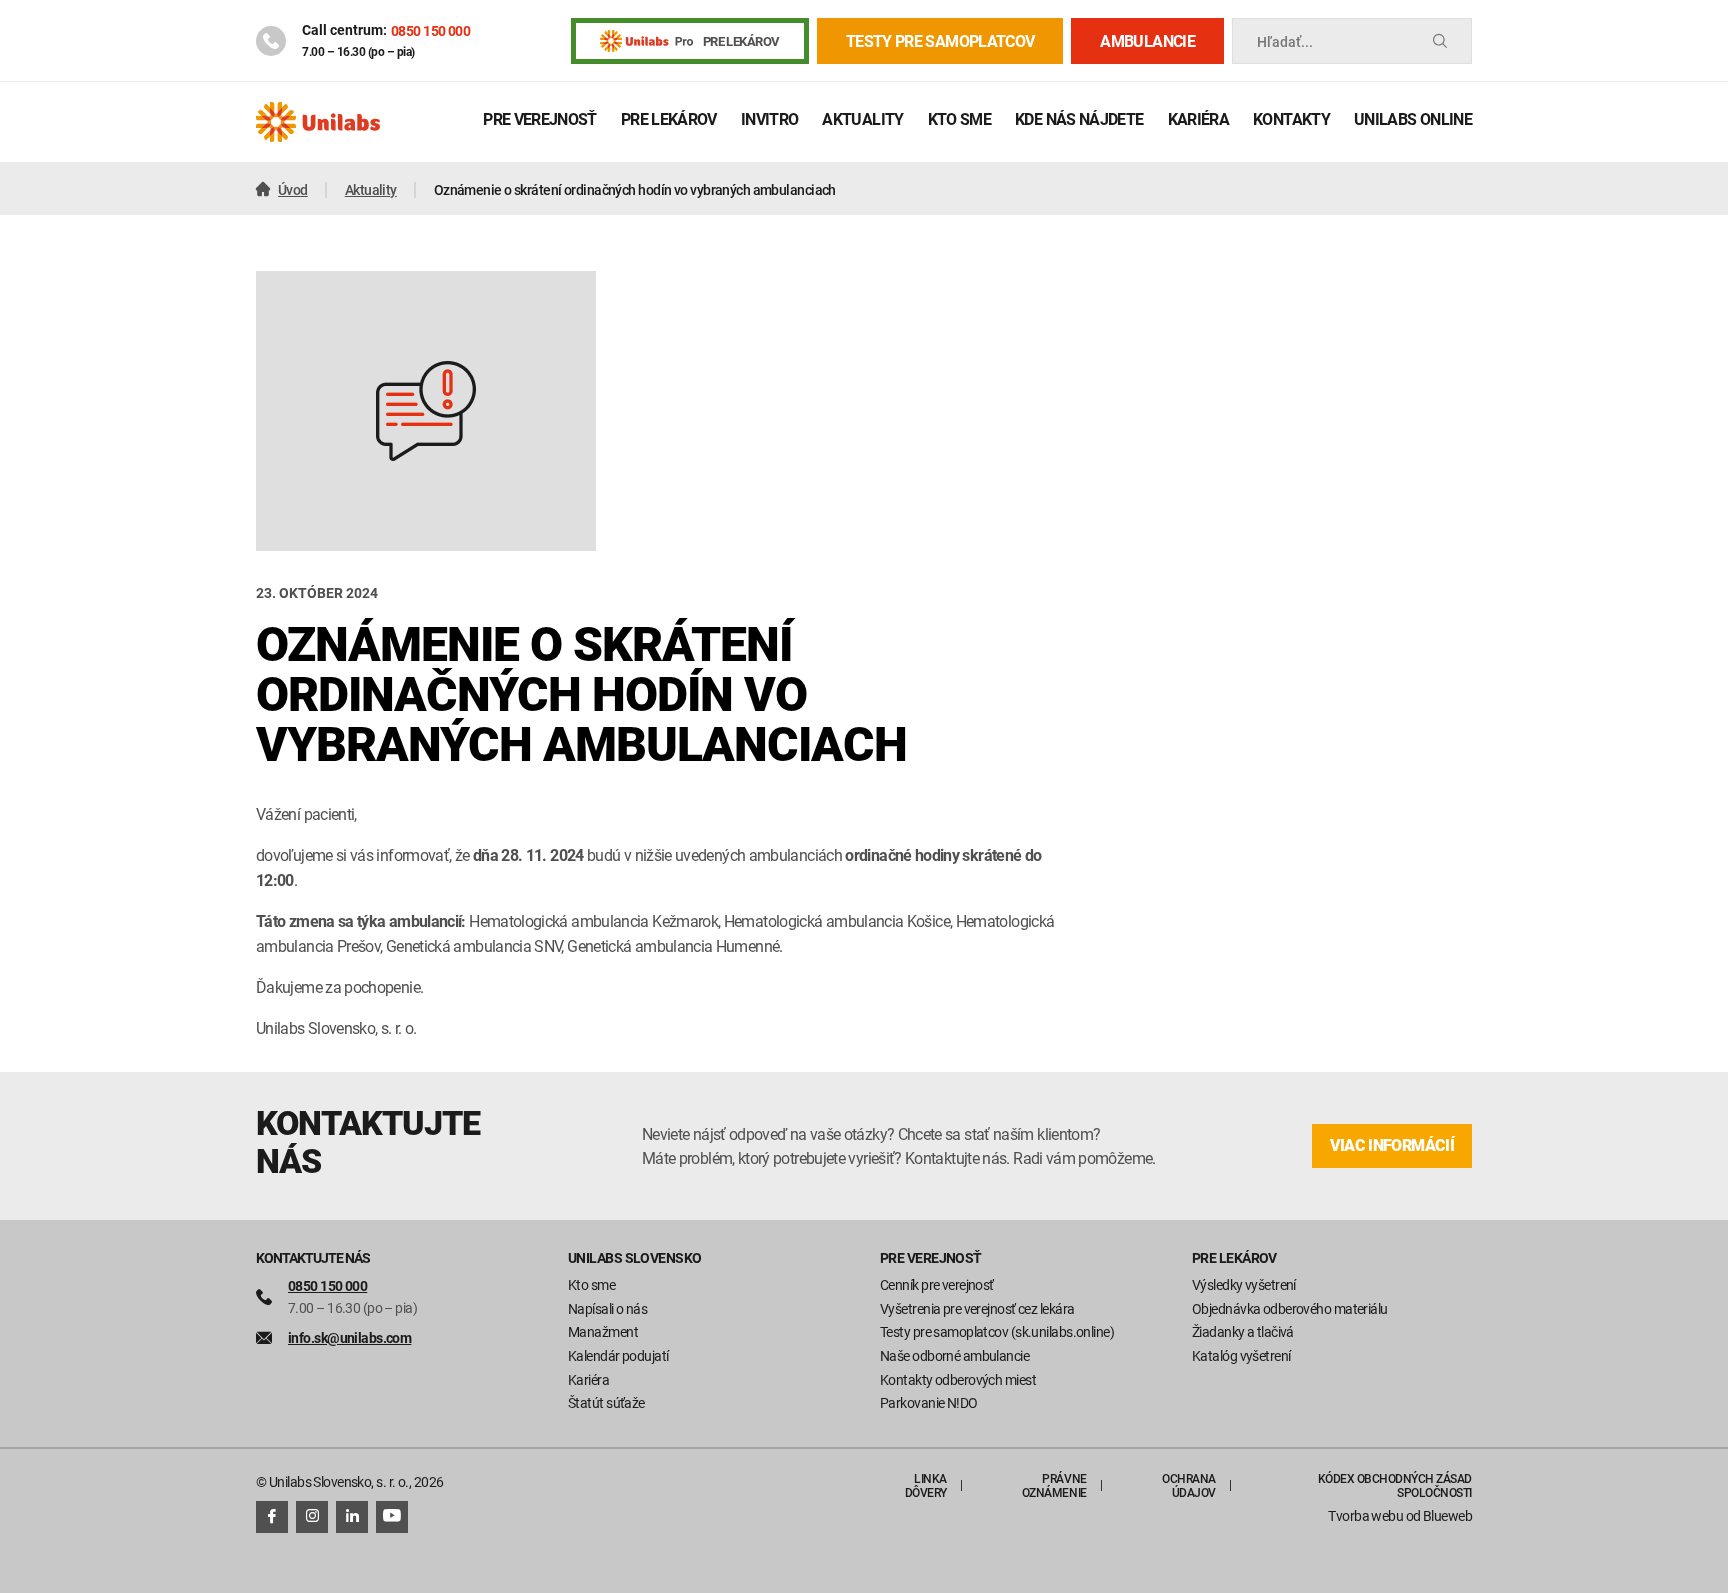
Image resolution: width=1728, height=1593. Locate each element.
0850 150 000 (430, 30)
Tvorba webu (1365, 1515)
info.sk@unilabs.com (349, 1337)
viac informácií (1392, 1145)
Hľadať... (1285, 41)
